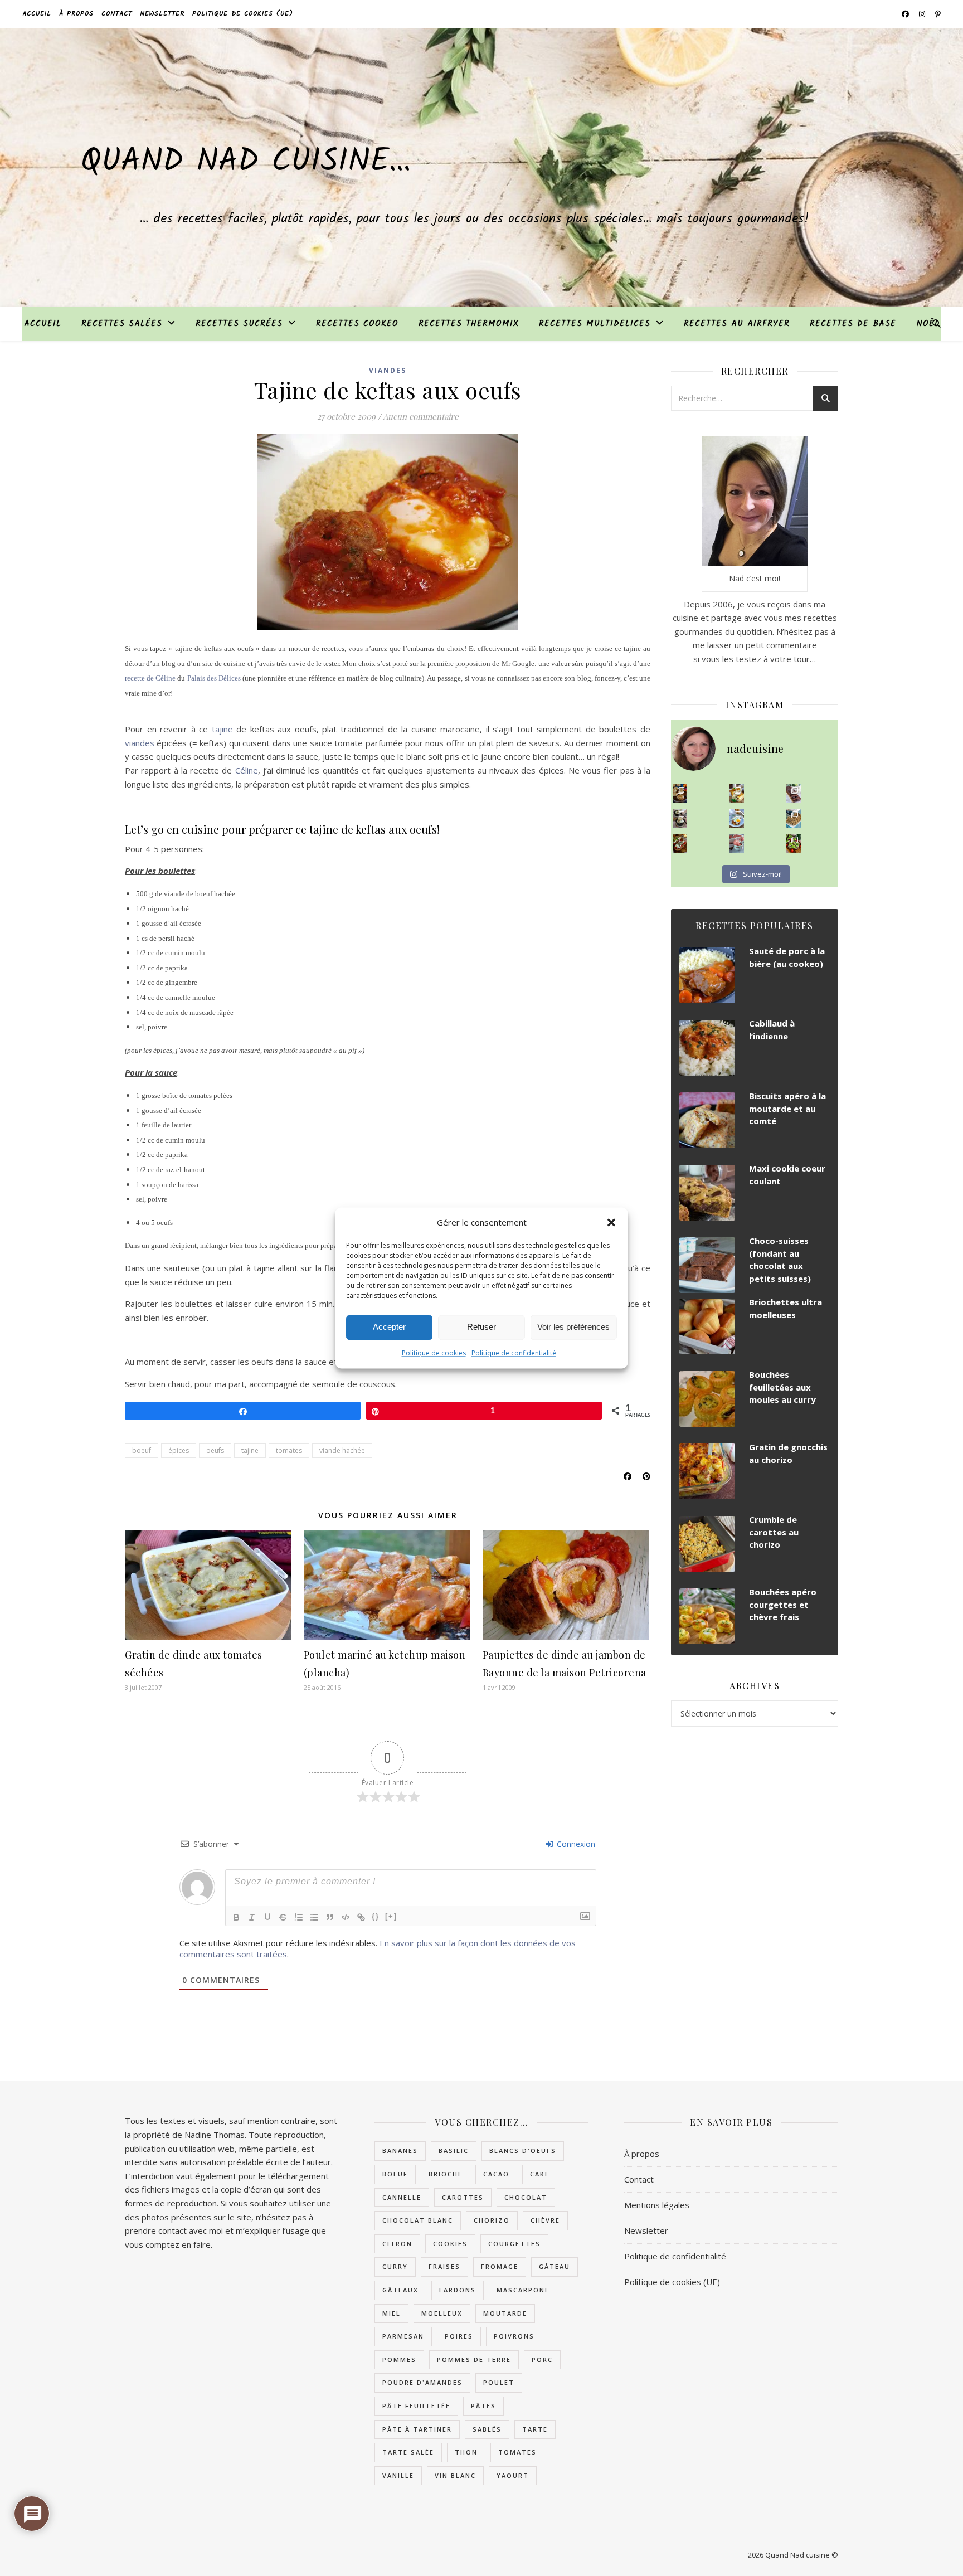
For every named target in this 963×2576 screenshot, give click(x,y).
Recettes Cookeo (357, 324)
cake (540, 2174)
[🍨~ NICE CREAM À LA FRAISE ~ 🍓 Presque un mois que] (737, 843)
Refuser (481, 1327)
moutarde (505, 2313)
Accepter (389, 1327)
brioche (446, 2174)
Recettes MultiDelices (595, 324)
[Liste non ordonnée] (314, 1917)
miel (391, 2313)
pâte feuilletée (416, 2406)
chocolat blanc (418, 2220)
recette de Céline (150, 678)
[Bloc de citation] (330, 1917)
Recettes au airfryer (737, 324)
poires (459, 2336)
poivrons (514, 2336)
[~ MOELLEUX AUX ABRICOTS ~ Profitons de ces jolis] (680, 794)
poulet (499, 2382)
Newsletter (162, 14)
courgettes (514, 2244)
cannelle (402, 2197)
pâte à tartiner (417, 2429)
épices (179, 1450)
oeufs (215, 1450)
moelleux (442, 2313)
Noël (928, 324)
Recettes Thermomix (469, 324)
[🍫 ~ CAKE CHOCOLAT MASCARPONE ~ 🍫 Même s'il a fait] (794, 794)
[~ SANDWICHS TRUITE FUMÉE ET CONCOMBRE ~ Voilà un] (794, 843)
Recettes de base (853, 324)
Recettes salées (122, 324)
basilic (454, 2150)
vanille (398, 2475)
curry (395, 2266)
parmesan (403, 2336)
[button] (611, 1223)
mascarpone (523, 2290)
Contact (117, 14)
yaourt (513, 2475)
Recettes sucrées (239, 324)
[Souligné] (267, 1917)
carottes (463, 2197)
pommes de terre (474, 2359)
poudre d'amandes (422, 2382)
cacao (496, 2174)
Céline (247, 770)
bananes (400, 2150)
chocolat (526, 2197)
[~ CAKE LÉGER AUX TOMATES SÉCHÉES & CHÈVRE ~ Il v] (737, 794)
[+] (391, 1916)
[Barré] (283, 1917)
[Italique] (252, 1917)
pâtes (483, 2406)
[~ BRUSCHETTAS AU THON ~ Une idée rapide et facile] (680, 843)
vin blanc (455, 2475)
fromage (500, 2266)
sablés (487, 2429)
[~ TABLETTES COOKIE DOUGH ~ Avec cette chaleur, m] (794, 818)
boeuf (142, 1450)
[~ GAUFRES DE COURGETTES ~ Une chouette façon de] (737, 818)
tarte (535, 2429)
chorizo (492, 2220)
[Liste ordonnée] (299, 1917)
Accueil (37, 14)
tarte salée (408, 2452)
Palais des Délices (214, 678)
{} (376, 1916)
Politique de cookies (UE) (243, 14)
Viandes (388, 370)
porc (542, 2359)
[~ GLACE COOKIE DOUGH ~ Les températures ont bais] (680, 818)
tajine (222, 729)
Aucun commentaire (421, 416)
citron (397, 2244)
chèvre (545, 2220)
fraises (444, 2266)
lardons (458, 2290)
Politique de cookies (434, 1353)
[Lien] (361, 1917)
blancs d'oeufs (523, 2150)
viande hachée (342, 1450)
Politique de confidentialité (514, 1353)
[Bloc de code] (346, 1917)
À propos (76, 14)
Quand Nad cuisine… (246, 162)
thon (466, 2452)
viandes (140, 743)
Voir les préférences (573, 1327)
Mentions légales (657, 2205)
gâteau (555, 2266)
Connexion (575, 1844)
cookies (450, 2244)
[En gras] (236, 1917)
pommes (399, 2359)
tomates (289, 1450)
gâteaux (400, 2290)
